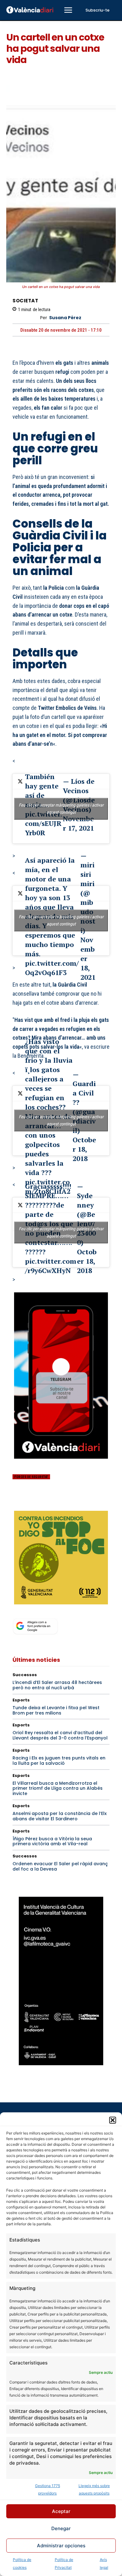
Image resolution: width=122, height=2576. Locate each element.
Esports (21, 1700)
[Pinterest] (48, 1502)
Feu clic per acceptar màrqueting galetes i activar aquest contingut (61, 809)
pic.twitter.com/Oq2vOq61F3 (52, 968)
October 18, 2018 (84, 1149)
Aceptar (61, 2511)
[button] (113, 2120)
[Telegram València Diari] (61, 1463)
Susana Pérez (65, 318)
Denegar (61, 2528)
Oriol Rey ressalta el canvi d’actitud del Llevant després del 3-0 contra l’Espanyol (60, 1735)
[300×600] (61, 1981)
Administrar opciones (61, 2546)
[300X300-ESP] (61, 1558)
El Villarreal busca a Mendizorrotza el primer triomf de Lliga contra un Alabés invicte (58, 1788)
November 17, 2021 (78, 823)
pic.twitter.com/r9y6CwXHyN (51, 1266)
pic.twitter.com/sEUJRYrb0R (44, 823)
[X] (33, 1502)
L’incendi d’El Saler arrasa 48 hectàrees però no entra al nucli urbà (57, 1685)
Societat (25, 301)
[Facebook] (19, 1502)
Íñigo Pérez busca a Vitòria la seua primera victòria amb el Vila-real (52, 1841)
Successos (25, 1675)
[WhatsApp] (62, 1502)
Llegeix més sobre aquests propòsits (94, 2489)
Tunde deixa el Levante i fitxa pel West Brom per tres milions (56, 1710)
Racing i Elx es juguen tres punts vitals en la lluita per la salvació (59, 1761)
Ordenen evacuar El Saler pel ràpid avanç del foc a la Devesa (60, 1866)
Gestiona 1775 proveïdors (48, 2489)
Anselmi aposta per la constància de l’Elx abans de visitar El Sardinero (60, 1816)
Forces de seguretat (31, 1477)
